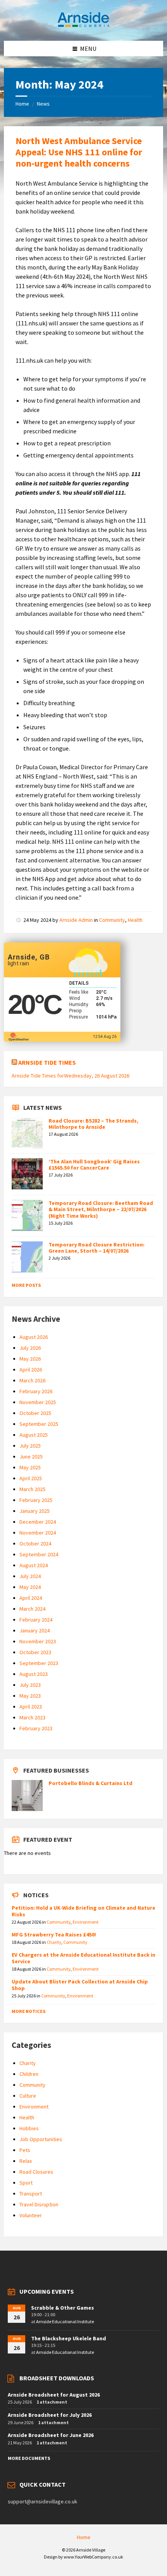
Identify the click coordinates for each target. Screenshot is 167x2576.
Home (22, 104)
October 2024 (35, 1544)
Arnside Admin (76, 920)
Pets (25, 2150)
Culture (28, 2096)
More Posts (26, 1285)
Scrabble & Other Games (63, 2308)
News (43, 104)
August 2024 (34, 1565)
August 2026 (34, 1337)
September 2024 (39, 1554)
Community (112, 920)
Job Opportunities (41, 2139)
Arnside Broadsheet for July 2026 (50, 2415)
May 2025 (30, 1467)
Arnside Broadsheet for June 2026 (51, 2435)
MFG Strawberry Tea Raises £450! (54, 1935)
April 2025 (31, 1478)
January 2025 (35, 1511)
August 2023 (34, 1674)
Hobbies (29, 2128)
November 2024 (38, 1533)
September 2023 (39, 1663)
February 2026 (36, 1391)
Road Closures (36, 2172)
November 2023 (38, 1641)
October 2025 (35, 1413)
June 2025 (31, 1457)
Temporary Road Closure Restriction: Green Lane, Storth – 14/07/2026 (97, 1248)
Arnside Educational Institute (65, 2321)
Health (135, 920)
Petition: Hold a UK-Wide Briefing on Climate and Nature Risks (83, 1911)
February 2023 (36, 1728)
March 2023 (32, 1717)
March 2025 (32, 1489)
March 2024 (32, 1609)
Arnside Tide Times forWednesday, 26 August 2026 (70, 1076)
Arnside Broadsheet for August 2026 (54, 2395)
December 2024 (38, 1522)
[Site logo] (83, 26)
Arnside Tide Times (47, 1062)
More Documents (29, 2458)
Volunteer (31, 2215)
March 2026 (32, 1380)
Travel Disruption (39, 2204)
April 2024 (31, 1598)
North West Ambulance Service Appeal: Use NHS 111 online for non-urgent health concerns (79, 152)
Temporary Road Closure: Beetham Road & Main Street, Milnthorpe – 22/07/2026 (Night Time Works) (101, 1210)
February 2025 (36, 1500)
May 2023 (30, 1696)
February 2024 (36, 1620)
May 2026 (30, 1359)
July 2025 (30, 1446)
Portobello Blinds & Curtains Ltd (90, 1783)
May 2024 (30, 1587)
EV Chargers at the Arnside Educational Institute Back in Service (83, 1958)
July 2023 (30, 1685)
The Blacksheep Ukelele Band (69, 2338)
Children (29, 2074)
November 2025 (38, 1402)
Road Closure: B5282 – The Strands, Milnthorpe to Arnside (93, 1124)
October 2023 (35, 1652)
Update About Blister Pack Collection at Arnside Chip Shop (80, 1985)
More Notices (29, 2011)
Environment (86, 1922)
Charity (54, 1942)
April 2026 (31, 1370)
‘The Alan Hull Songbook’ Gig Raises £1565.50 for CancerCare (94, 1165)
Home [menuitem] (84, 2537)
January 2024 (35, 1630)
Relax (26, 2161)
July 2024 (30, 1576)
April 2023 (31, 1707)
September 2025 (39, 1424)
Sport (26, 2183)
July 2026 (30, 1348)
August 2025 (34, 1435)
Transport (31, 2194)
